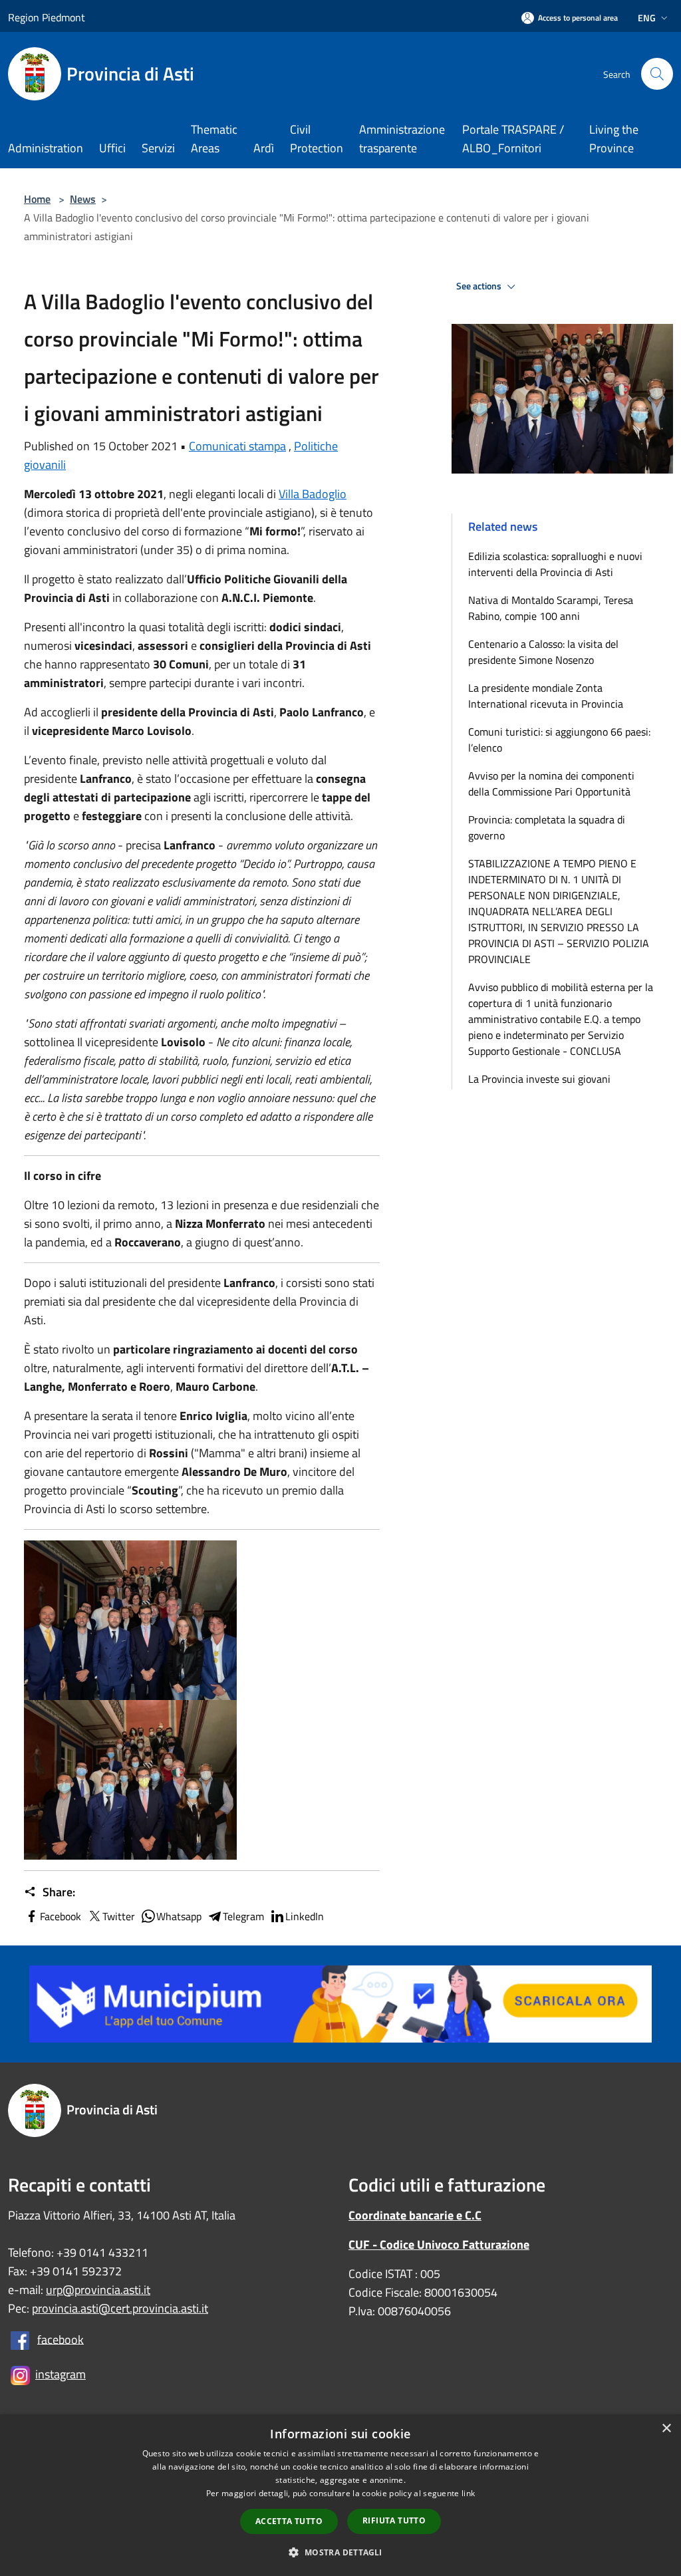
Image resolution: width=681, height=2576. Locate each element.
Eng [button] (647, 18)
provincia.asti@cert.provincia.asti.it (120, 2308)
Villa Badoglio (313, 494)
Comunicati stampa (237, 446)
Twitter (119, 1916)
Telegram (243, 1916)
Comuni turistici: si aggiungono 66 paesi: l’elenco (559, 740)
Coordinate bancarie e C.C (415, 2215)
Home (37, 199)
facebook (61, 2339)
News (83, 199)
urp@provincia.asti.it (98, 2290)
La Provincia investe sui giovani (539, 1079)
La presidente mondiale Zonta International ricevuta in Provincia (546, 696)
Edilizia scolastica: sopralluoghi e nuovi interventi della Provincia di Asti (555, 564)
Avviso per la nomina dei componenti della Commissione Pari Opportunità (551, 784)
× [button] (666, 2429)
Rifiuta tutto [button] (394, 2520)
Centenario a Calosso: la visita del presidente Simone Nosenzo (543, 652)
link (468, 2493)
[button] (340, 2552)
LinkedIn (305, 1916)
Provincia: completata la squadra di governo (547, 827)
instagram (61, 2374)
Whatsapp (179, 1916)
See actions (480, 286)
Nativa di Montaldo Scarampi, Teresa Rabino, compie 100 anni (551, 608)
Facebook (61, 1916)
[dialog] (340, 2495)
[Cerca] (657, 74)
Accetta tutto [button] (289, 2521)
